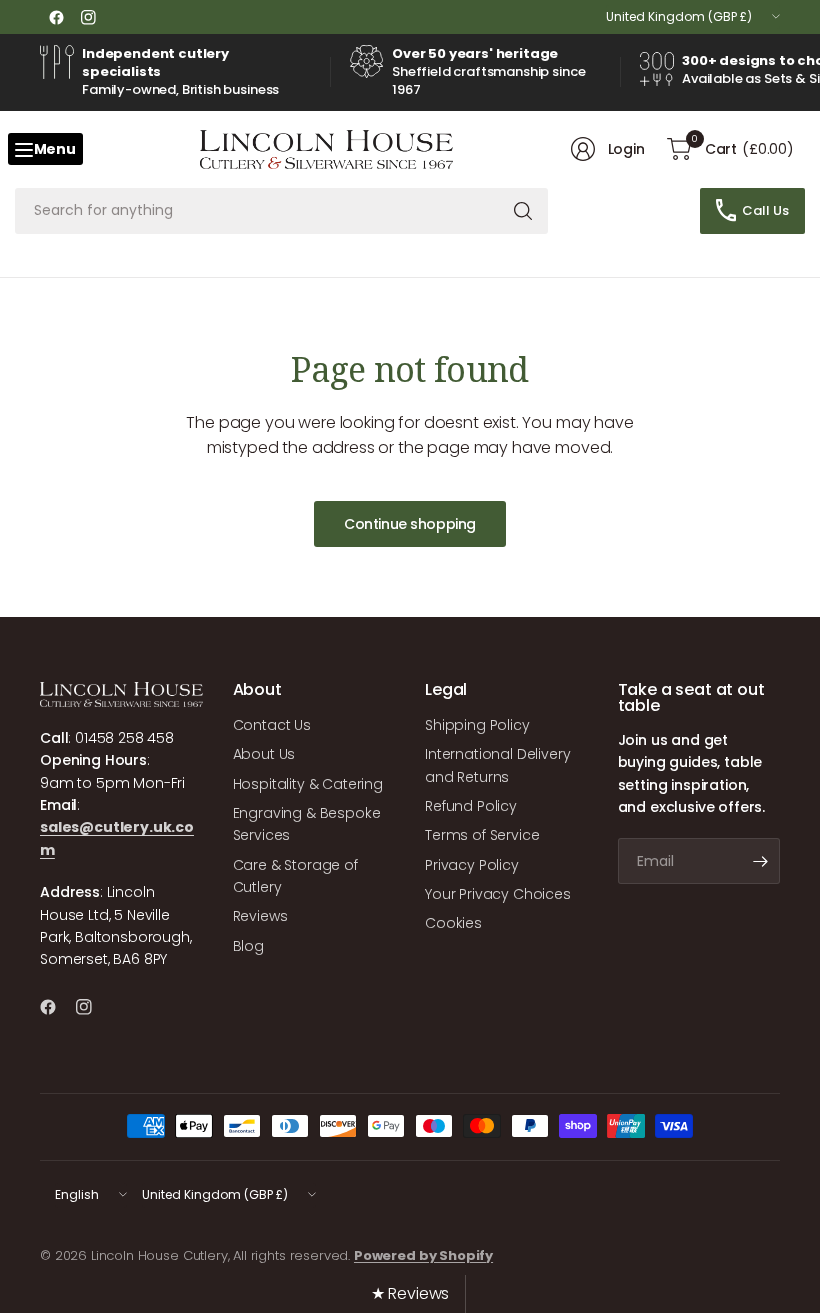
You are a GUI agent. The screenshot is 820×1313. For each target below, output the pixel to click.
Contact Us (272, 725)
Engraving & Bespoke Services (307, 824)
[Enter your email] (760, 861)
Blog (248, 946)
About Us (264, 754)
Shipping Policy (477, 725)
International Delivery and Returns (497, 765)
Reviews (260, 916)
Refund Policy (471, 806)
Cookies (453, 923)
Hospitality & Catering (308, 784)
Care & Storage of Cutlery (295, 876)
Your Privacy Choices (498, 894)
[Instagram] (88, 17)
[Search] (523, 211)
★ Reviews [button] (410, 1293)
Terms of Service (482, 835)
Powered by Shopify (423, 1255)
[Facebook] (56, 17)
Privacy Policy (472, 865)
